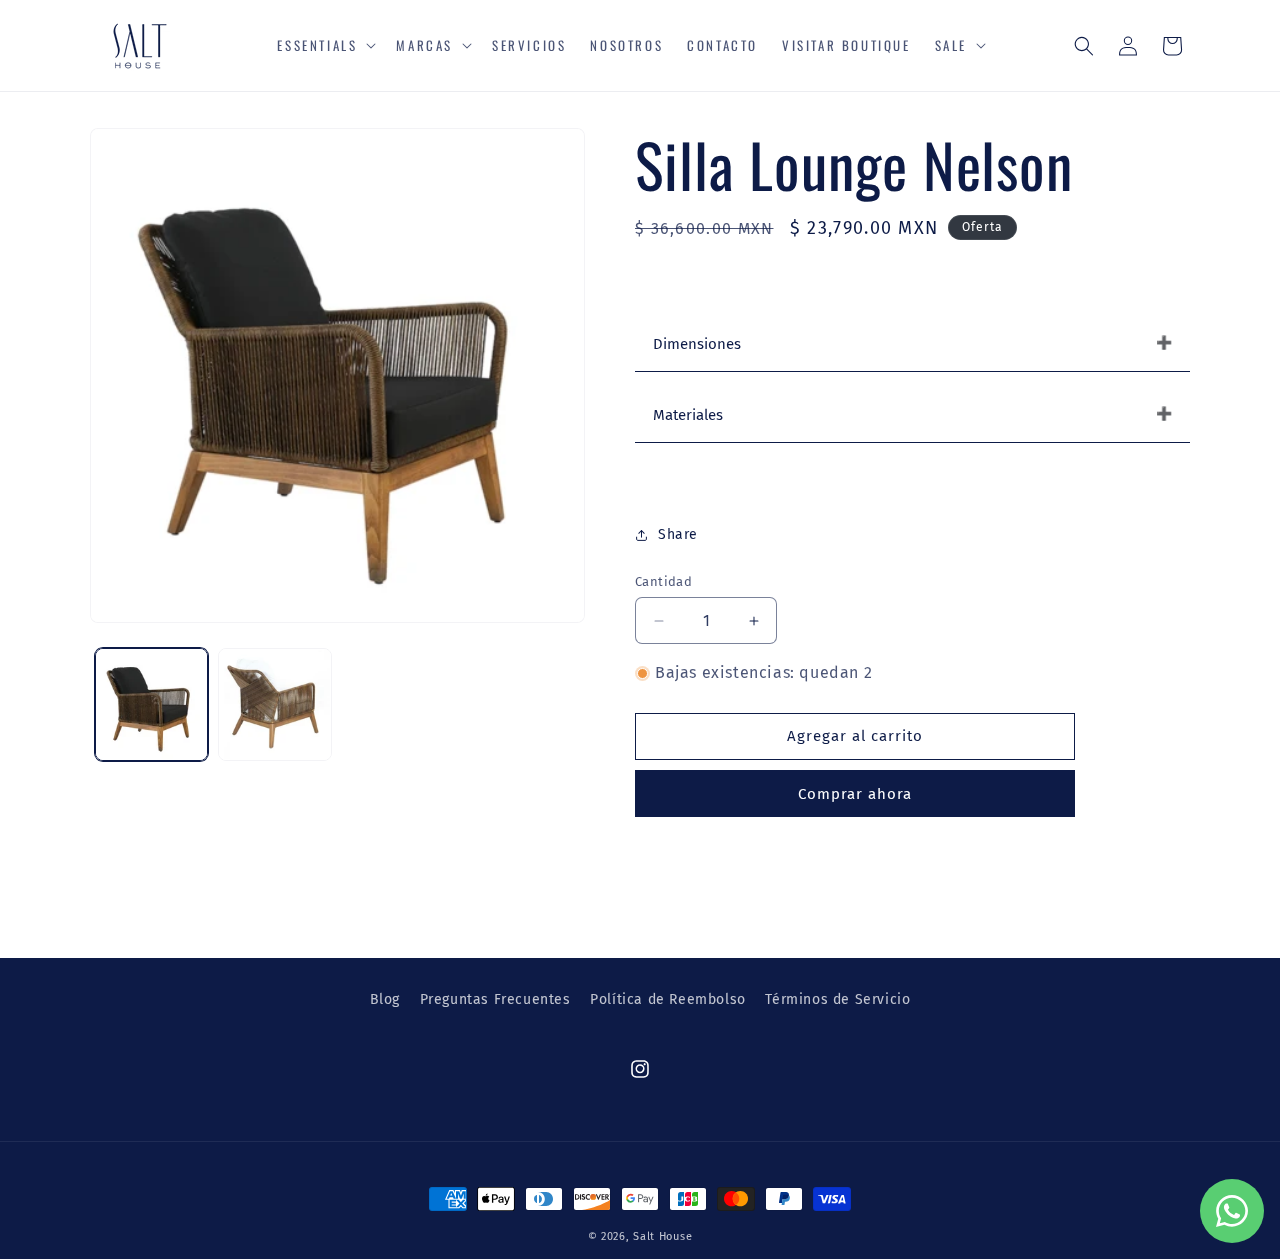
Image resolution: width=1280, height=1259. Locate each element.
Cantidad (663, 581)
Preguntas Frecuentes (495, 999)
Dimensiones (697, 344)
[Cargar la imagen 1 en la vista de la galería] (151, 704)
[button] (324, 45)
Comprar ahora (855, 794)
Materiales (688, 415)
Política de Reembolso (668, 999)
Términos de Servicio (837, 999)
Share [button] (678, 534)
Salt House (662, 1236)
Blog (385, 999)
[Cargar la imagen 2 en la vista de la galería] (274, 704)
